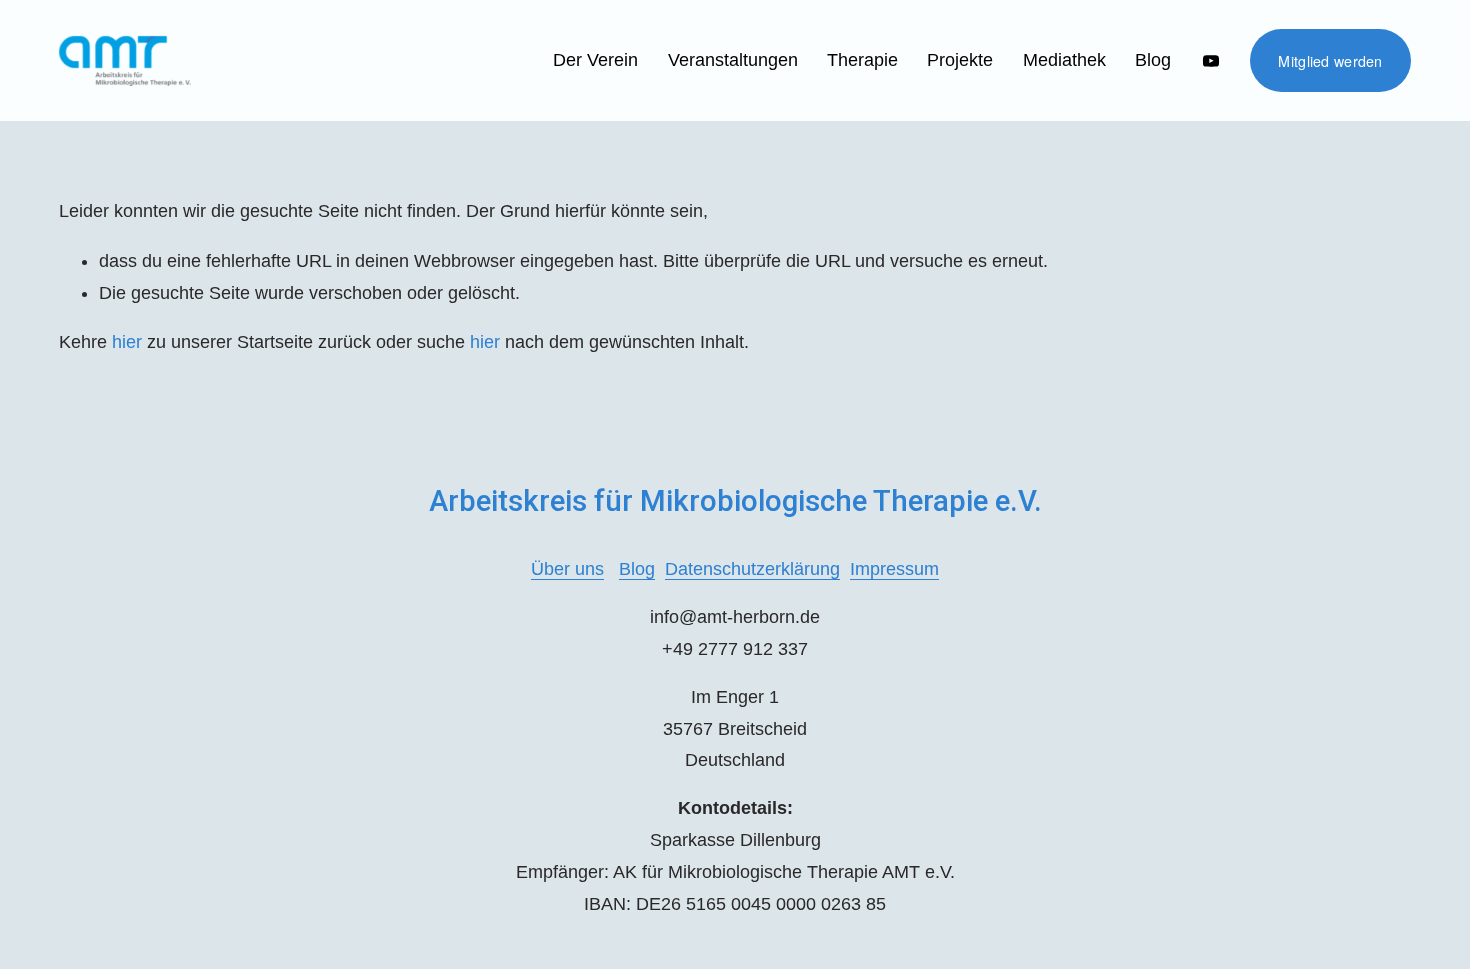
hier (127, 342)
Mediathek (1064, 60)
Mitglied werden (1330, 61)
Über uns (567, 569)
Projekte (960, 60)
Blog (1153, 60)
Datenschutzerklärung (752, 569)
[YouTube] (1211, 61)
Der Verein (595, 60)
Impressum (894, 569)
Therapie (862, 60)
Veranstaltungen (733, 60)
